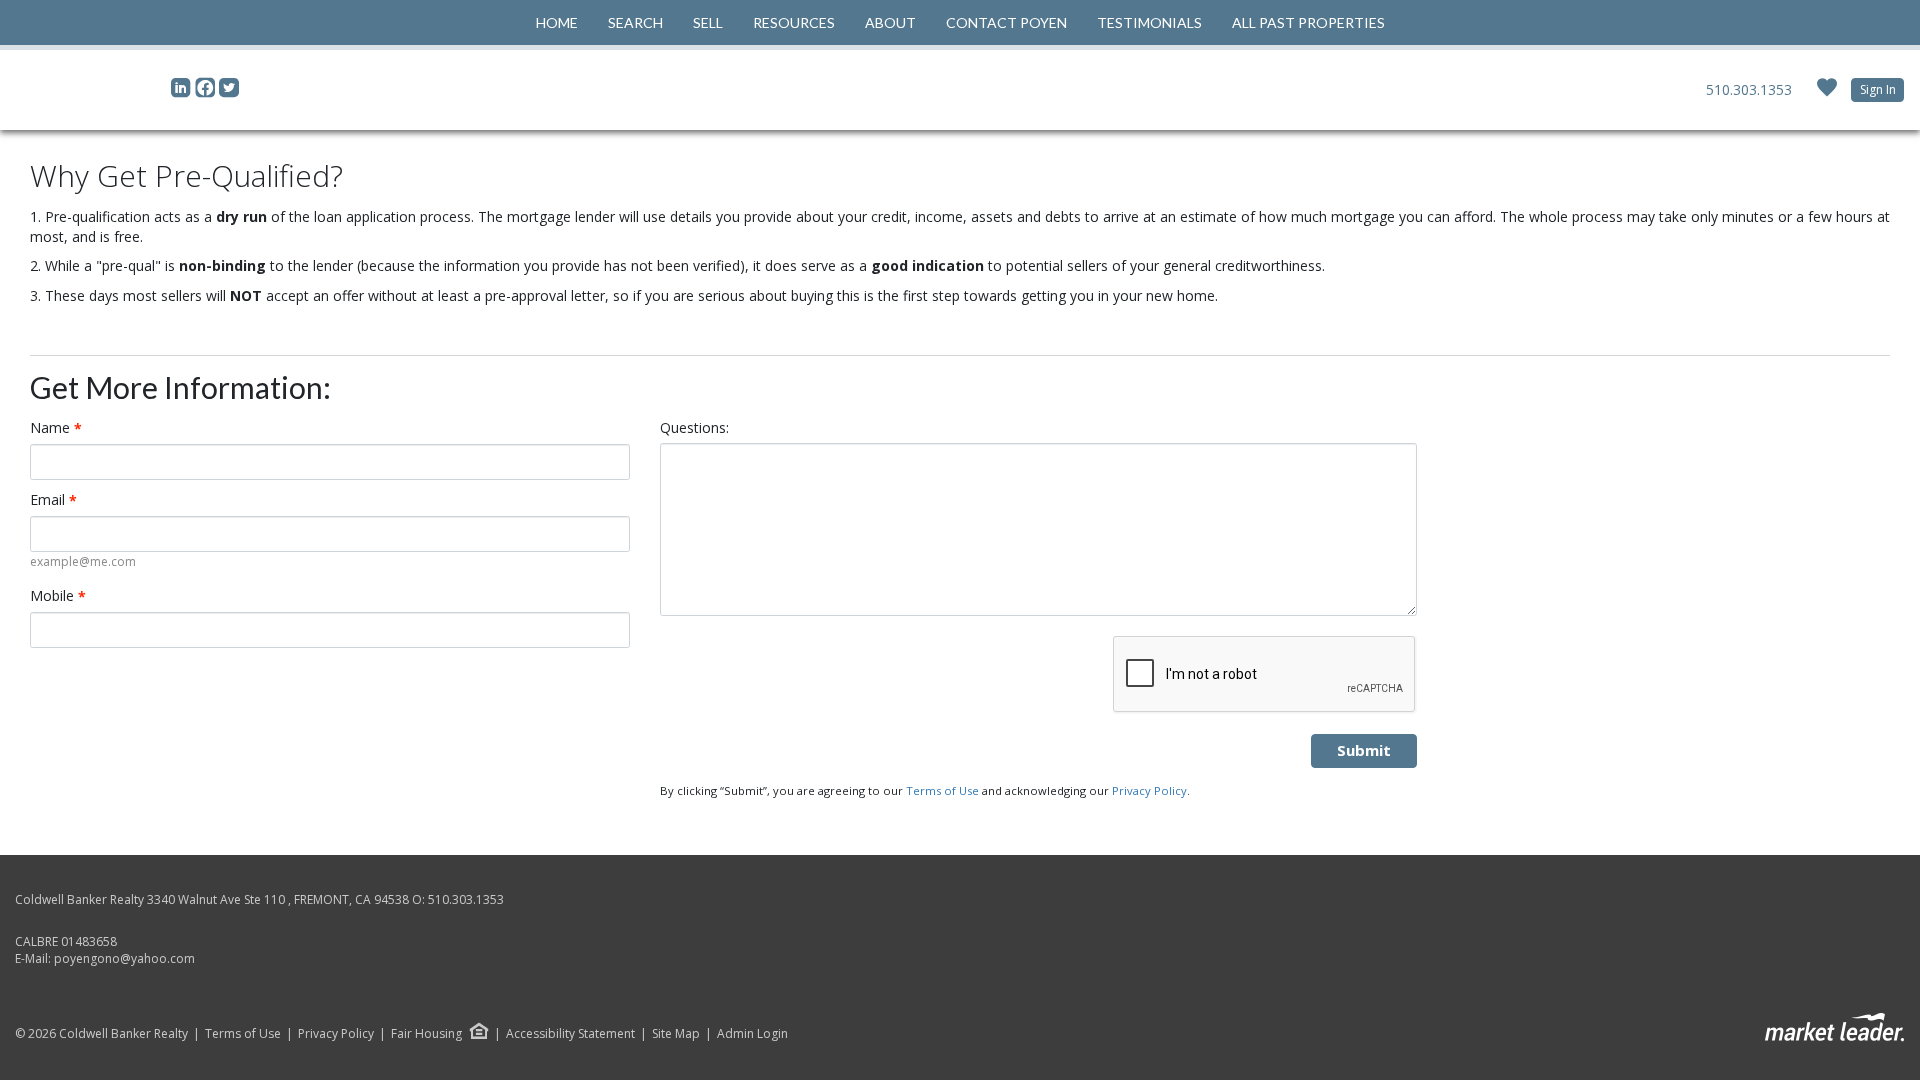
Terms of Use (942, 790)
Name (56, 428)
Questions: (694, 427)
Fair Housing (426, 1033)
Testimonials (1149, 22)
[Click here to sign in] (1827, 93)
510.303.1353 (1749, 89)
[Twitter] (229, 93)
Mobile (58, 596)
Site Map (676, 1034)
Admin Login (752, 1034)
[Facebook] (207, 93)
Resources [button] (794, 22)
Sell (708, 22)
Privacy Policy (1149, 790)
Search (635, 22)
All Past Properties (1308, 22)
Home (557, 22)
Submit (1364, 750)
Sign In (1878, 89)
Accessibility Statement (570, 1034)
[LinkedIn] (183, 93)
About (890, 22)
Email (53, 500)
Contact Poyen (1006, 22)
